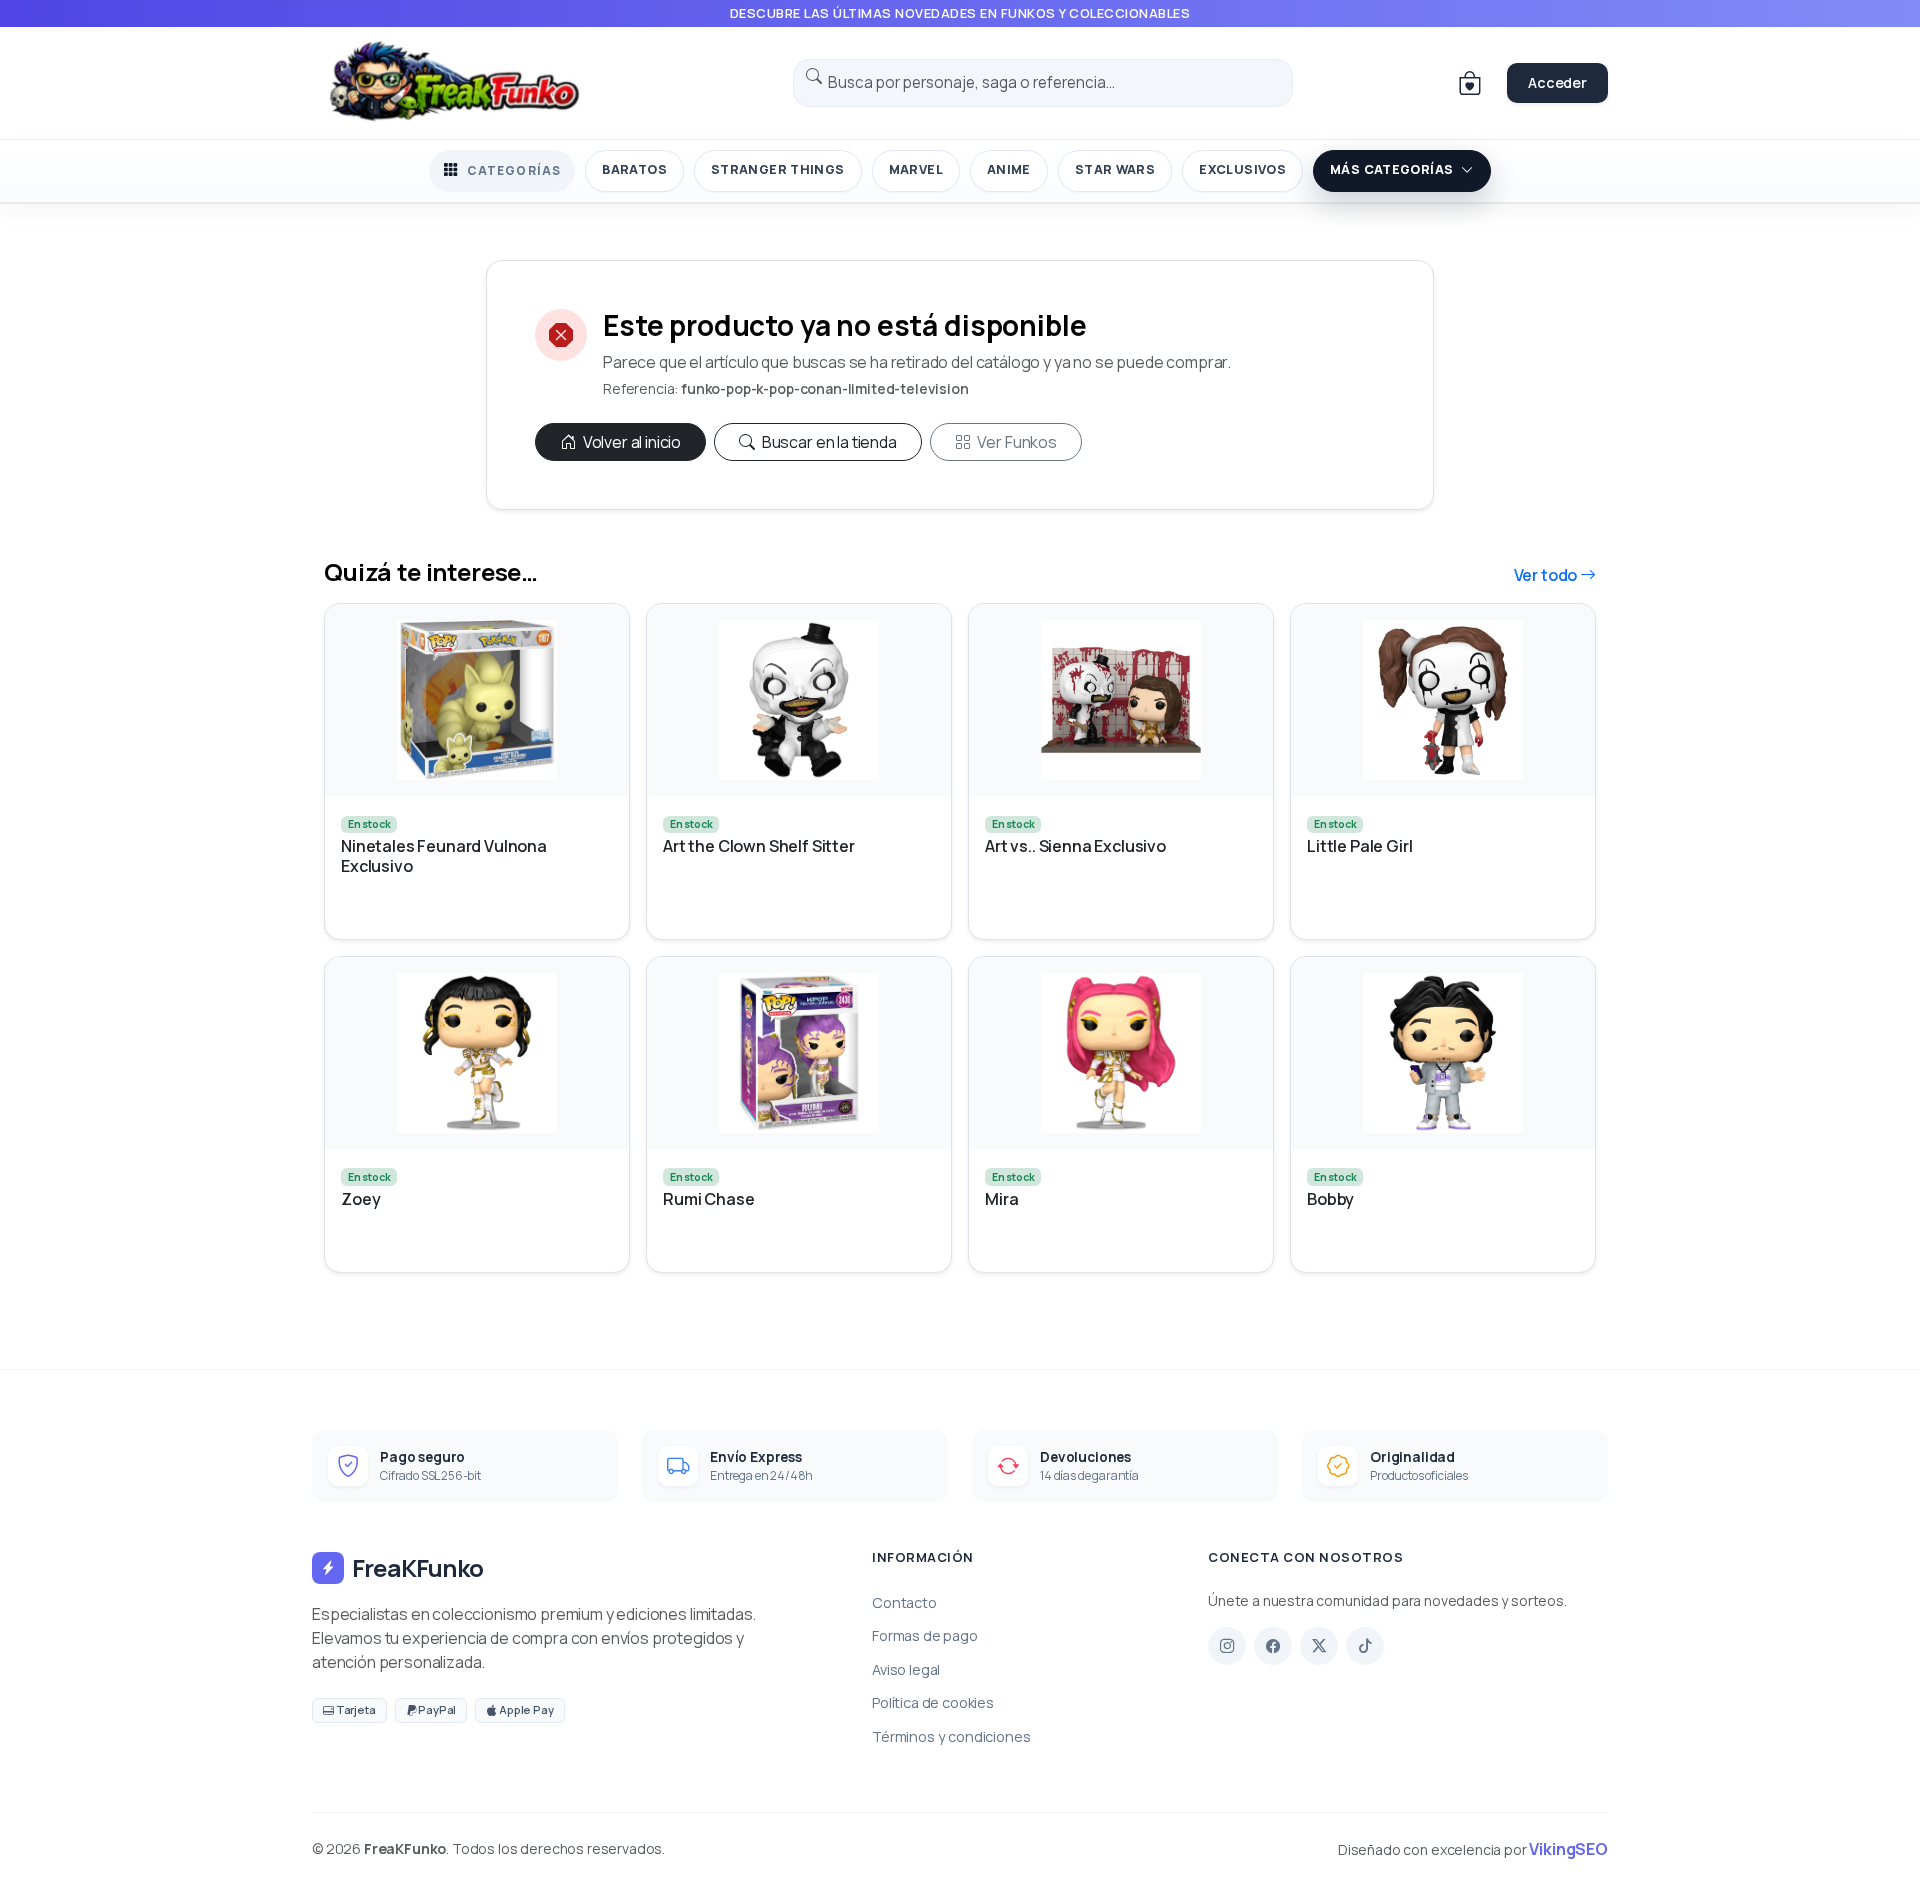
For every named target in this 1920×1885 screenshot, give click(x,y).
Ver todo (1547, 575)
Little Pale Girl (1359, 846)
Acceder (1557, 82)
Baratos (634, 169)
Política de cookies (933, 1702)
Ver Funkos (1016, 442)
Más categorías (1391, 169)
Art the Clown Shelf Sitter (759, 846)
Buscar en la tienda (828, 442)
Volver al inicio (630, 442)
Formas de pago (925, 1635)
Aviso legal (906, 1669)
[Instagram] (1227, 1646)
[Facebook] (1273, 1646)
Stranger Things (778, 169)
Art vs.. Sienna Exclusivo (1075, 846)
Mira (1001, 1199)
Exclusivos (1242, 169)
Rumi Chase (708, 1199)
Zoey (360, 1199)
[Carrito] (1470, 83)
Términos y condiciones (951, 1736)
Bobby (1330, 1199)
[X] (1319, 1646)
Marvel (916, 169)
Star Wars (1115, 169)
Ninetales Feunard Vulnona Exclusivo (444, 856)
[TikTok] (1365, 1646)
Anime (1009, 169)
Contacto (904, 1602)
